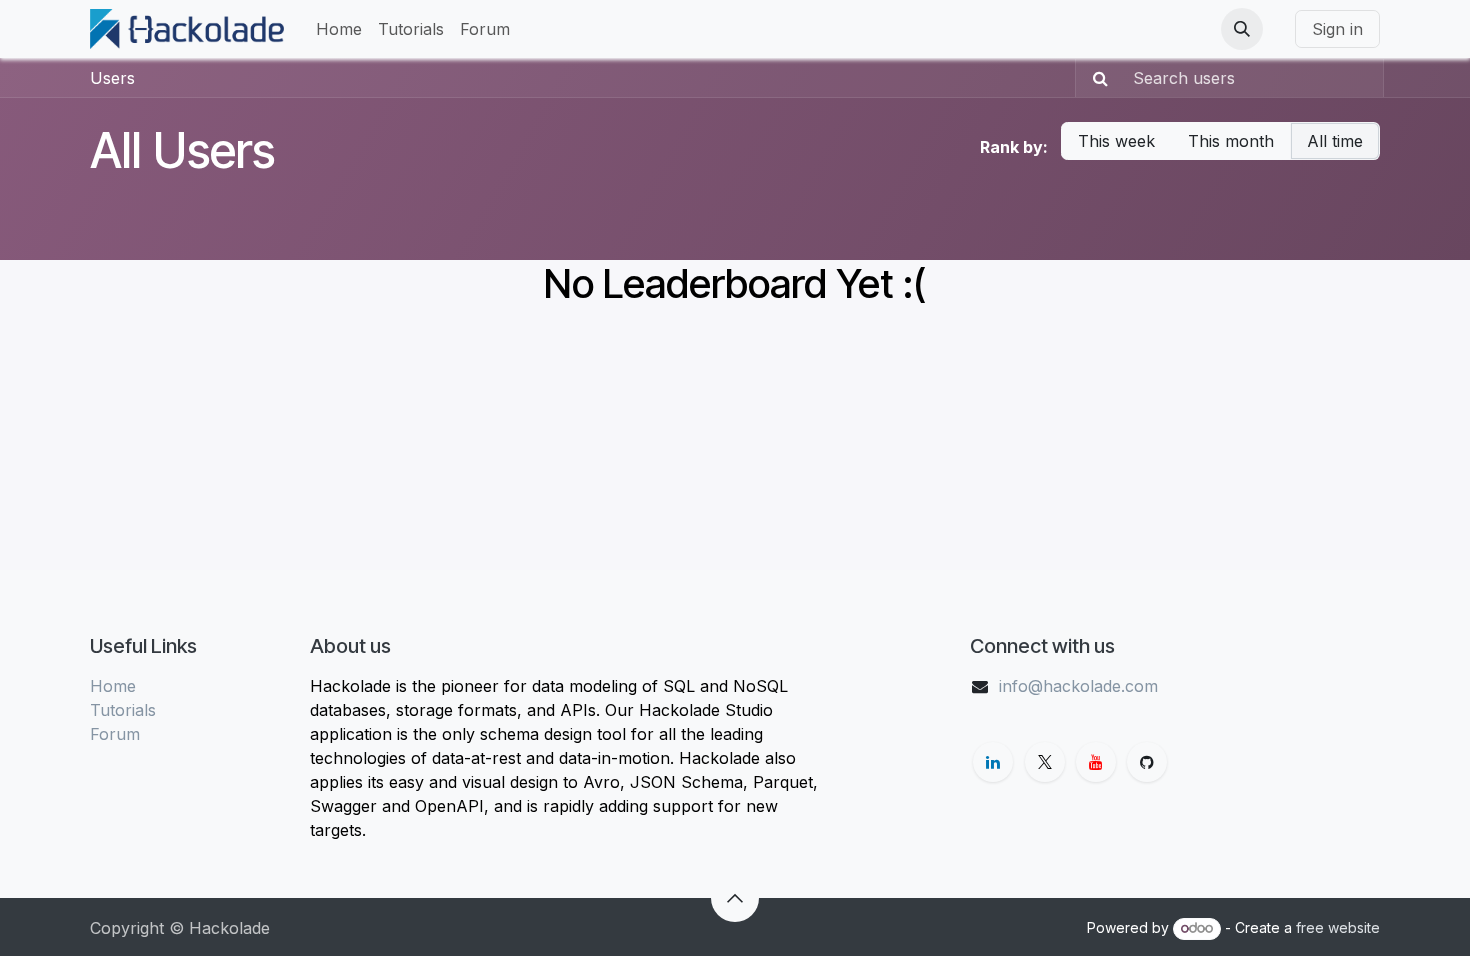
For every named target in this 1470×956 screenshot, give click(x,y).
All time (1335, 141)
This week (1116, 141)
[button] (1242, 29)
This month (1231, 141)
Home (113, 686)
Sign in (1337, 29)
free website (1338, 927)
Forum (115, 734)
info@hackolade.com (1078, 686)
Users (112, 78)
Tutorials (123, 710)
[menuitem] (339, 29)
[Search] (1094, 78)
